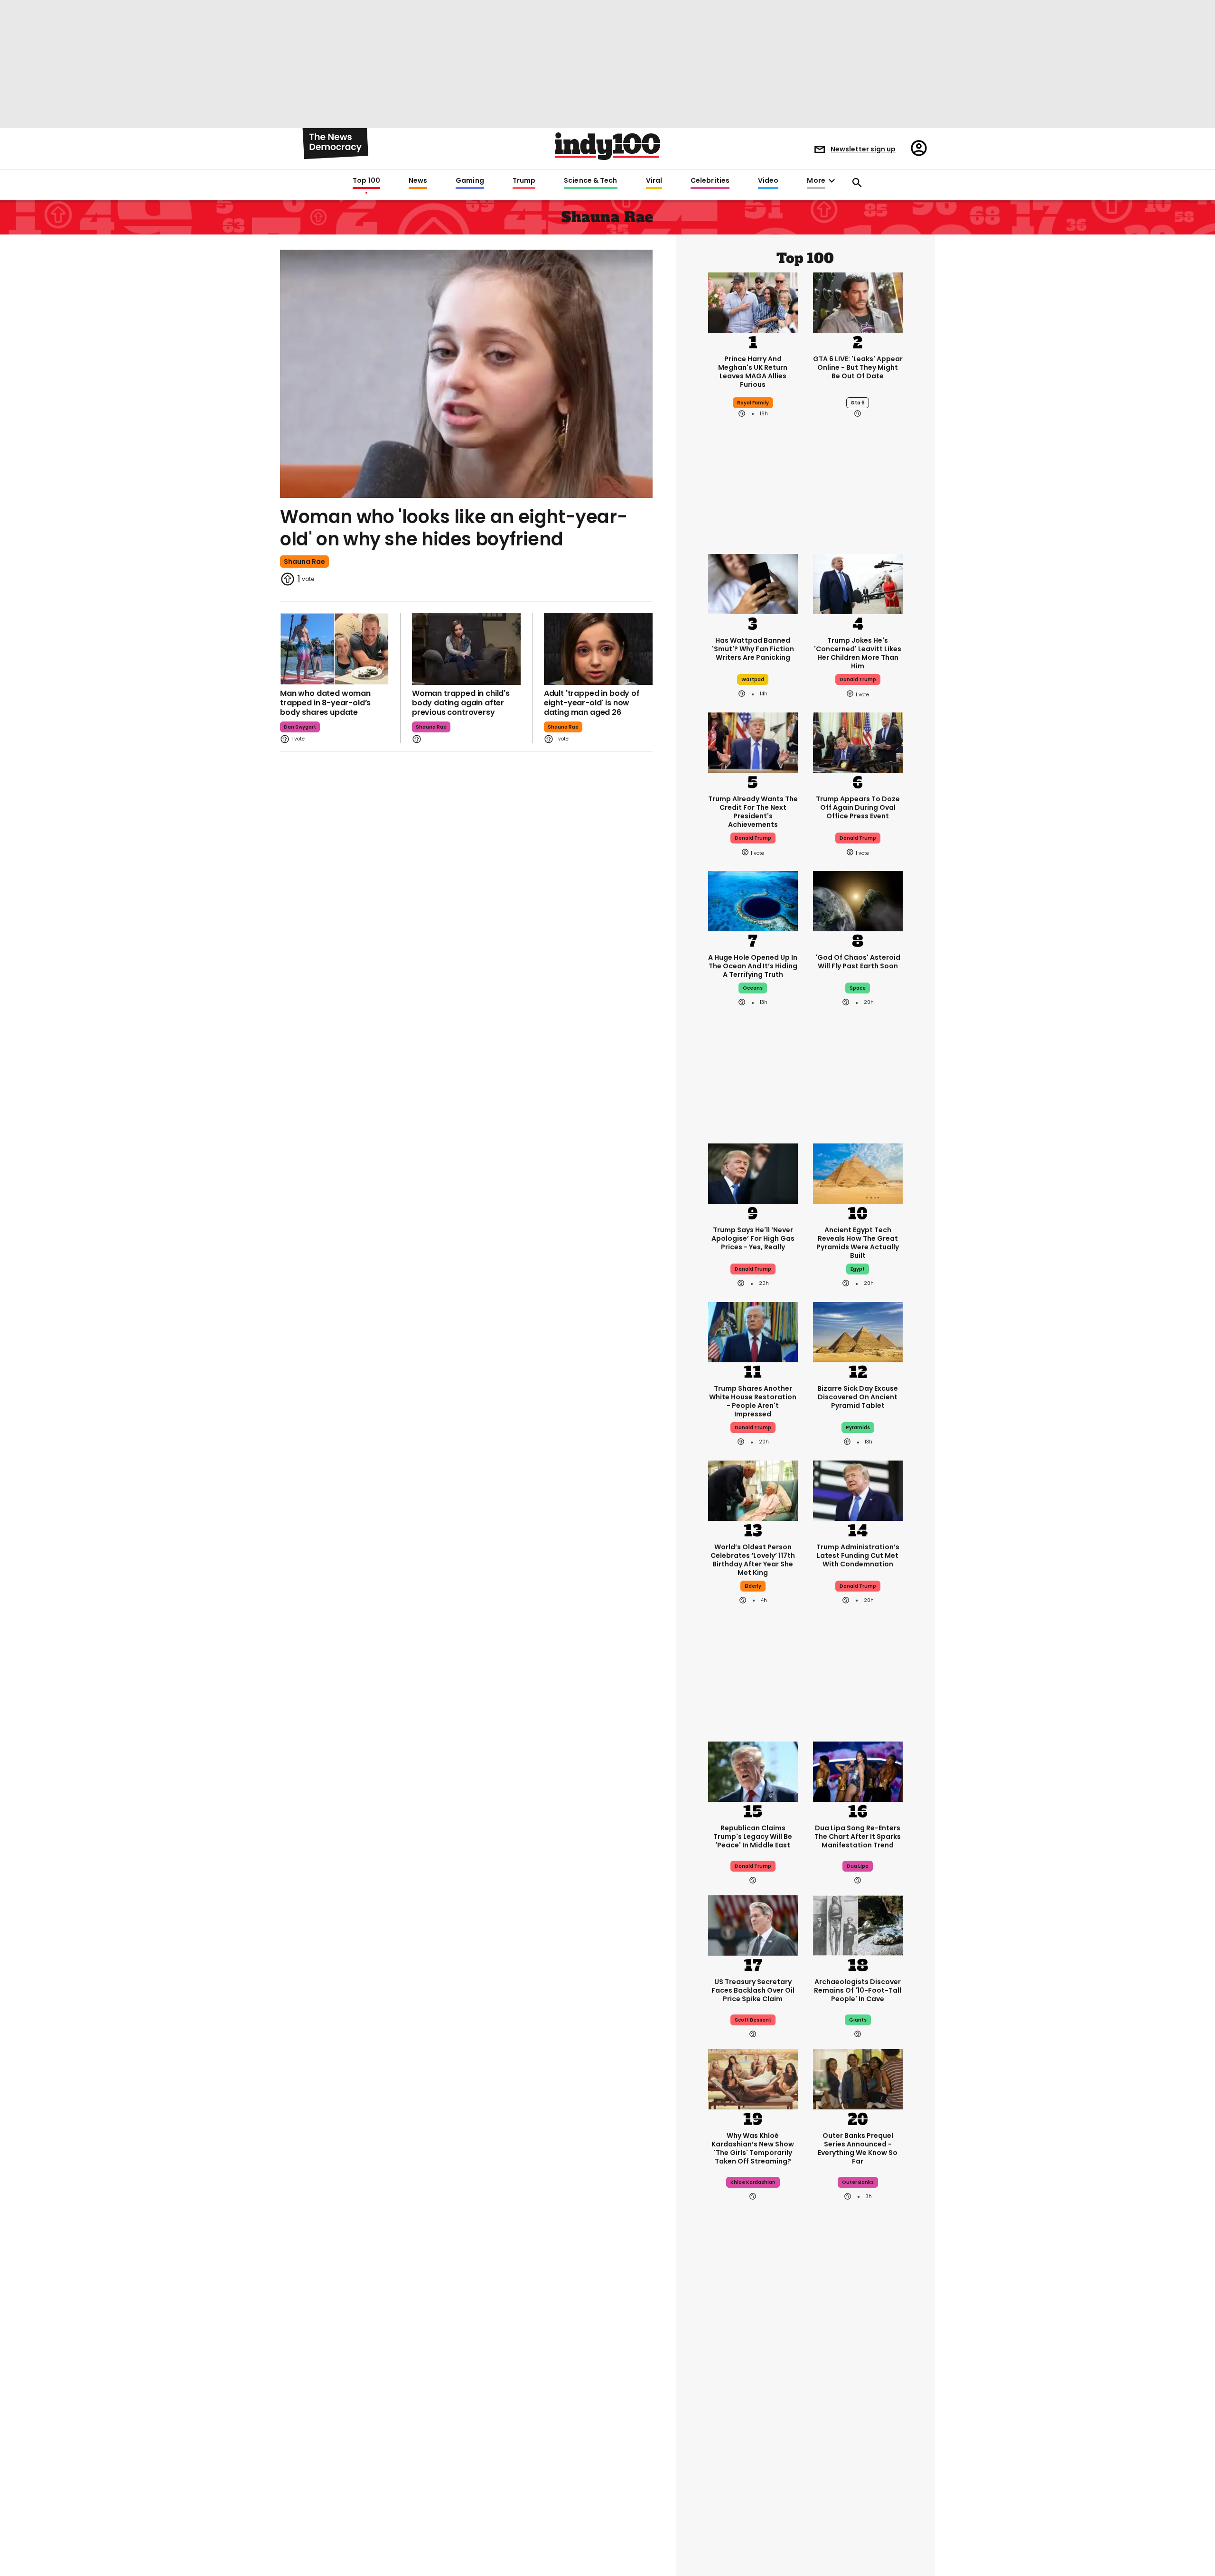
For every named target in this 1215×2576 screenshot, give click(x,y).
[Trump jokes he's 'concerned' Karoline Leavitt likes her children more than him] (858, 583)
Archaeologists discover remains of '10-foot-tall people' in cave (858, 1990)
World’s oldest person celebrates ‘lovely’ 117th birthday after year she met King (753, 1560)
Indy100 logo (607, 146)
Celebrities (710, 181)
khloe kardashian (753, 2182)
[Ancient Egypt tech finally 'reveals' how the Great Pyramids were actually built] (858, 1173)
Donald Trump (753, 1269)
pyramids (858, 1428)
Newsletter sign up (863, 149)
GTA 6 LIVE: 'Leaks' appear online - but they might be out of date (858, 367)
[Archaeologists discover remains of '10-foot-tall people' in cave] (858, 1924)
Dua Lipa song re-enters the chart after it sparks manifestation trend (858, 1836)
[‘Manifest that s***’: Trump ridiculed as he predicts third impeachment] (753, 2525)
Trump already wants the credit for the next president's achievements (753, 812)
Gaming (470, 181)
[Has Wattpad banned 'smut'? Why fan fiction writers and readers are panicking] (753, 583)
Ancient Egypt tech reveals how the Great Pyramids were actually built (858, 1243)
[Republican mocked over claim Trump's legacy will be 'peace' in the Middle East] (753, 1770)
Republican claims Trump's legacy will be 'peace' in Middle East (753, 1836)
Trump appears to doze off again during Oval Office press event (858, 807)
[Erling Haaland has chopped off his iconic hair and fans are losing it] (753, 2363)
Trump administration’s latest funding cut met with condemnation (858, 1555)
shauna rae (304, 562)
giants (858, 2020)
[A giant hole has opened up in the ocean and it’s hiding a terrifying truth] (753, 900)
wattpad (753, 679)
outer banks (858, 2182)
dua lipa (858, 1866)
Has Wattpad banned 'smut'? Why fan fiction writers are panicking (753, 649)
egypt (858, 1269)
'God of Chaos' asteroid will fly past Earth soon (858, 962)
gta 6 (858, 403)
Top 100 (366, 181)
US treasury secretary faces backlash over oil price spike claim (753, 1990)
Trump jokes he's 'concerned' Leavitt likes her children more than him (858, 653)
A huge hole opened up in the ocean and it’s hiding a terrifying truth (753, 966)
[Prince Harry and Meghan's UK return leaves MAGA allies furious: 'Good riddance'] (753, 301)
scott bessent (753, 2020)
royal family (753, 403)
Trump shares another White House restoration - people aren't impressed (753, 1401)
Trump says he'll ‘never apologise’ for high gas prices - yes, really (753, 1238)
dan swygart (300, 727)
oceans (753, 988)
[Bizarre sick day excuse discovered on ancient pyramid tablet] (858, 1331)
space (858, 988)
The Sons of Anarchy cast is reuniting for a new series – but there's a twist (858, 2433)
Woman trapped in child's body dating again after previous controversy (461, 703)
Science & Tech (590, 181)
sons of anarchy (858, 2467)
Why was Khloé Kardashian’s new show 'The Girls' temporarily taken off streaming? (753, 2148)
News (418, 181)
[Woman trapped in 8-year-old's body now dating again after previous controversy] (466, 649)
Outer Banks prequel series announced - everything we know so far (858, 2148)
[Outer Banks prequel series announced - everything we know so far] (858, 2078)
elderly (753, 1586)
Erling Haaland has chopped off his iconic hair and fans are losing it (753, 2433)
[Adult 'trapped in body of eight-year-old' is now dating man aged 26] (598, 649)
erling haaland (753, 2467)
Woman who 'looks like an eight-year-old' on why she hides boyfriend (453, 528)
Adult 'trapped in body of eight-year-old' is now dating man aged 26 (592, 703)
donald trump (858, 679)
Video (768, 181)
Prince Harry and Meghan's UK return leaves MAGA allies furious (753, 372)
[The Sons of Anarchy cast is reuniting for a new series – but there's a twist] (858, 2363)
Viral (654, 181)
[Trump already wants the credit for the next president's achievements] (753, 742)
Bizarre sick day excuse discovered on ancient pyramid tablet (858, 1397)
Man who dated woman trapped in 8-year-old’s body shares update (325, 703)
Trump (524, 181)
